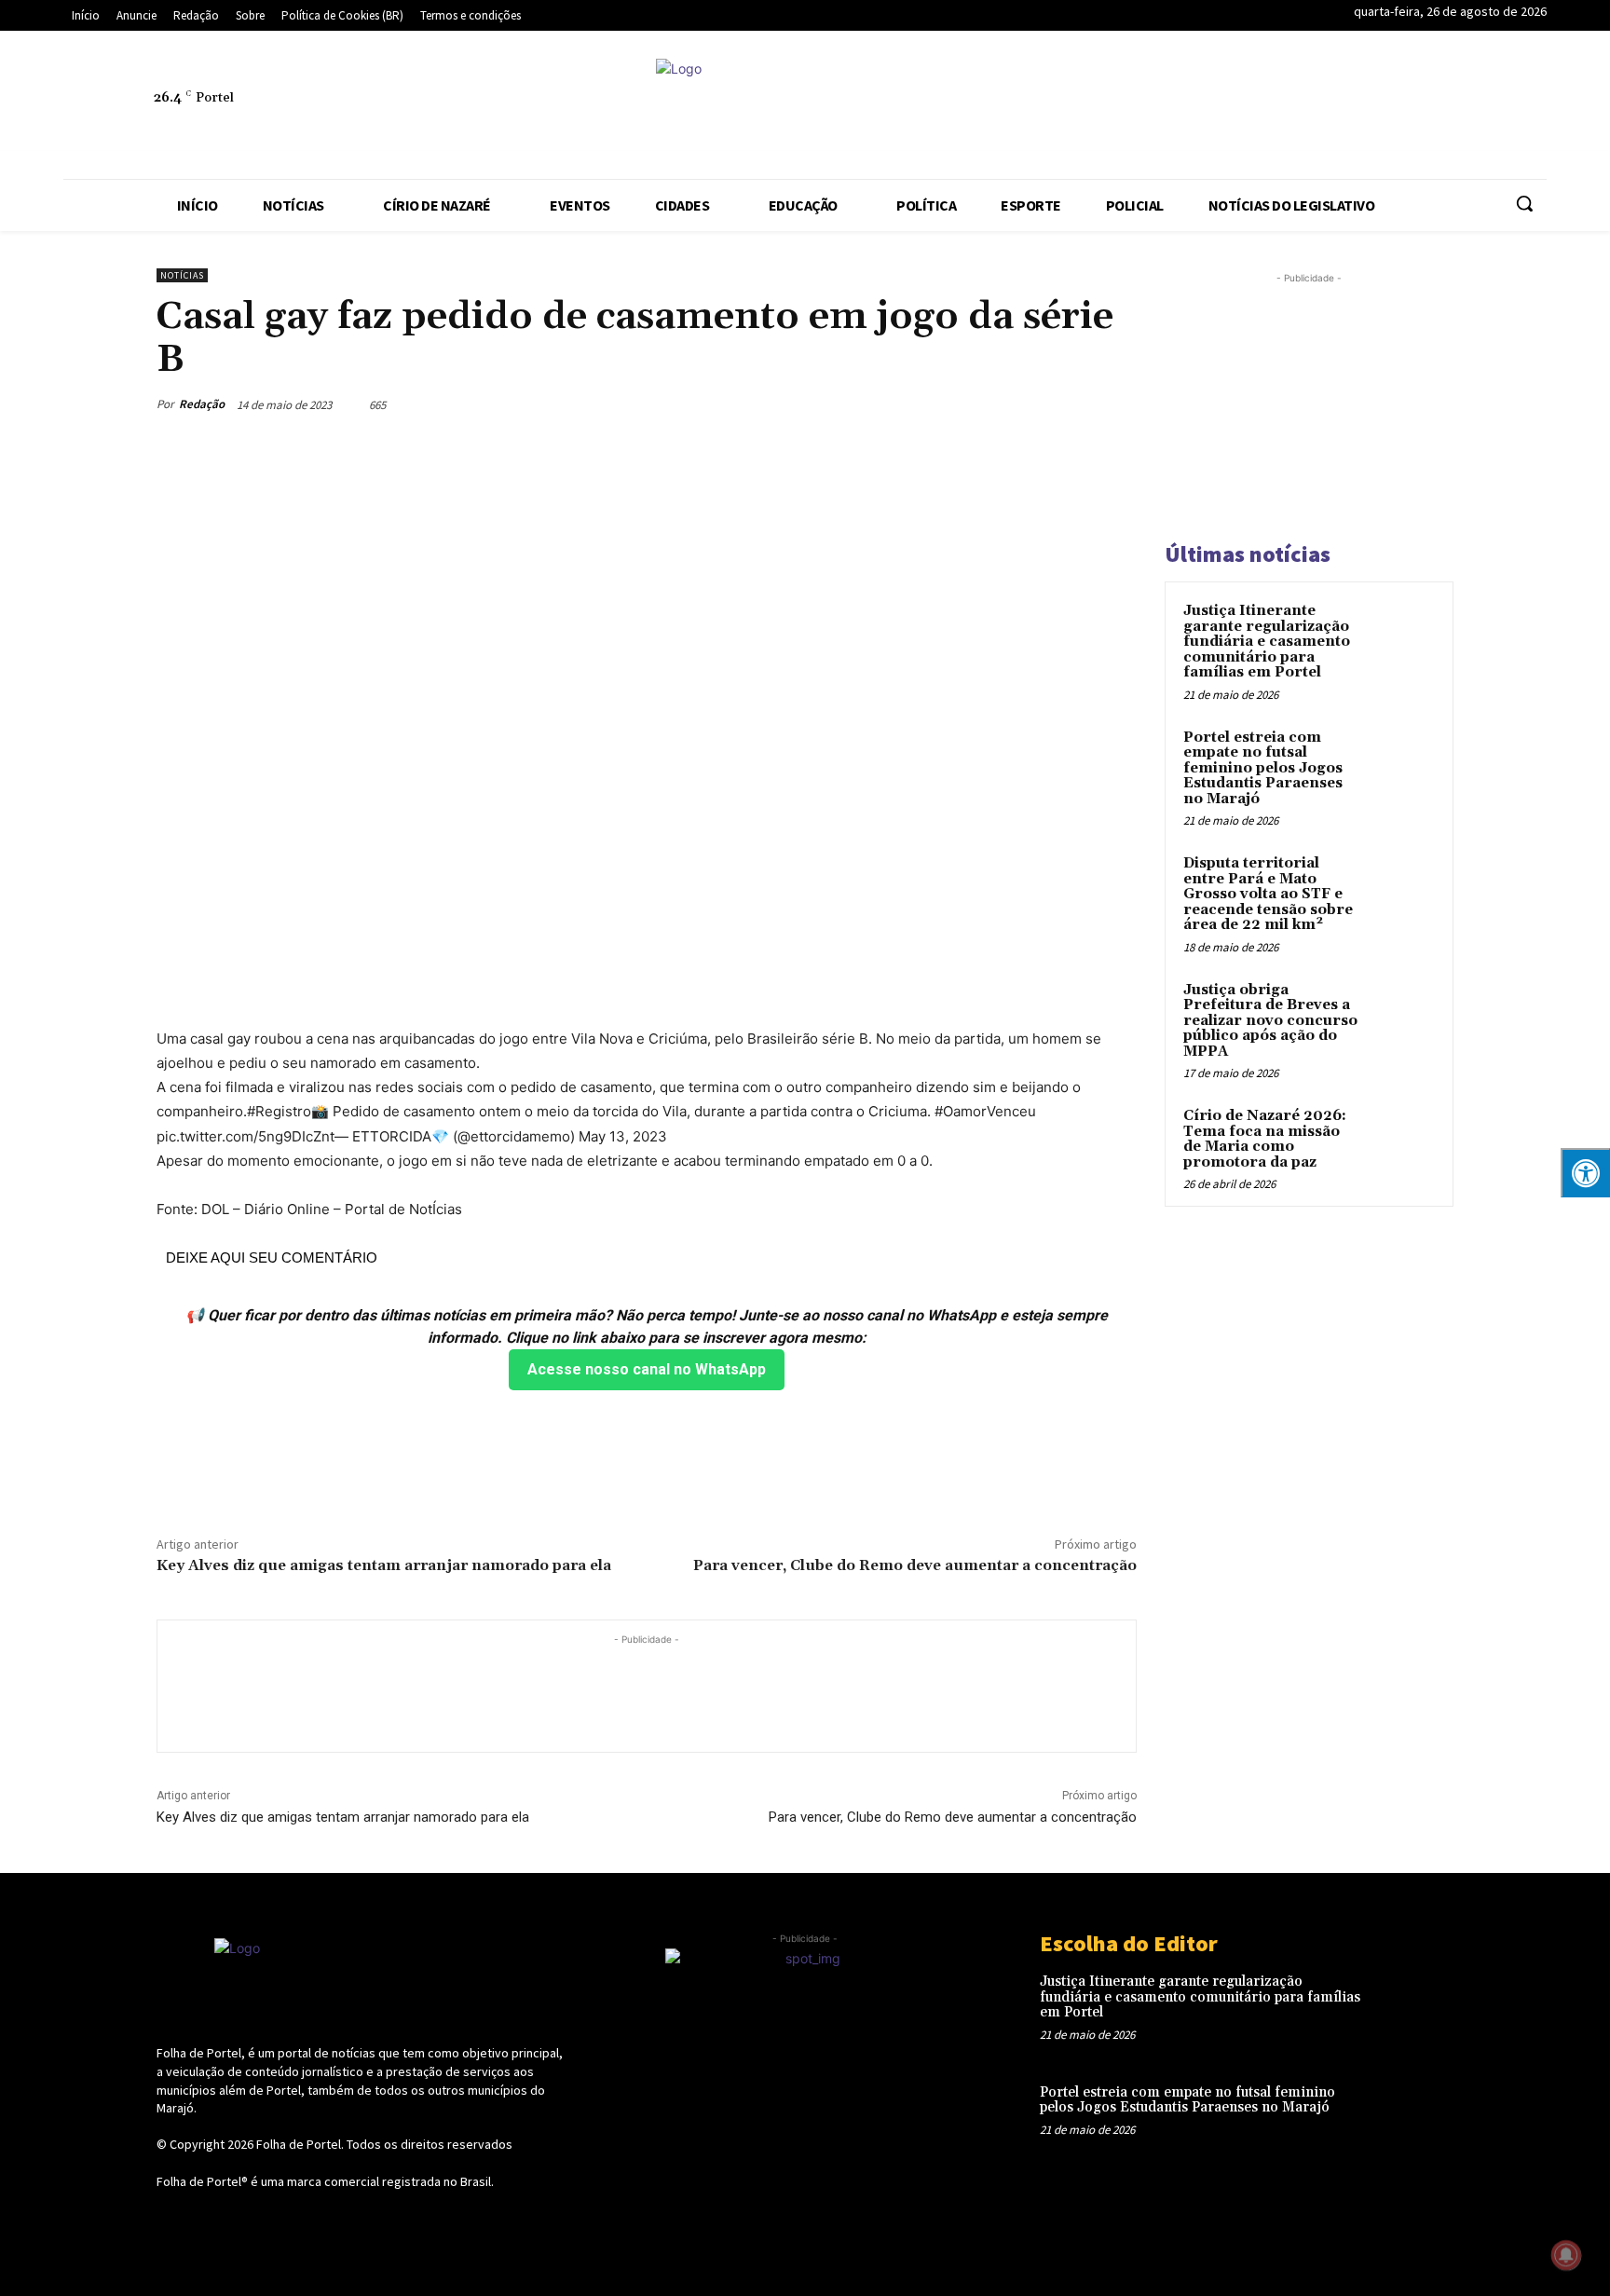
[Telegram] (1354, 108)
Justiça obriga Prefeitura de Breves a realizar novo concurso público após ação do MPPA (1270, 1021)
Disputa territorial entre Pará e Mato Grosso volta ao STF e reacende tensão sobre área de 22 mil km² (1268, 894)
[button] (1524, 203)
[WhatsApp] (1482, 108)
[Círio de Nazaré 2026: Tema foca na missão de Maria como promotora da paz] (1402, 1138)
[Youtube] (1525, 108)
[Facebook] (1225, 108)
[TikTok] (1397, 108)
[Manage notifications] (1566, 2255)
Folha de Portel (299, 2144)
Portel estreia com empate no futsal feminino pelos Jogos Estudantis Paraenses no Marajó (1263, 768)
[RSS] (1311, 108)
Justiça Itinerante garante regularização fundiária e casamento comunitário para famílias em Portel (1267, 642)
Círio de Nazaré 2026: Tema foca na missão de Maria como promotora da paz (1265, 1139)
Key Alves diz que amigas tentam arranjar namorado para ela (384, 1565)
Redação (202, 404)
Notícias (182, 275)
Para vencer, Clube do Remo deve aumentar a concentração (915, 1565)
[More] (1117, 404)
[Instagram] (1268, 108)
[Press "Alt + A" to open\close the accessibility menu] (1585, 1173)
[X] (1439, 108)
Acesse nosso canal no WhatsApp (647, 1369)
